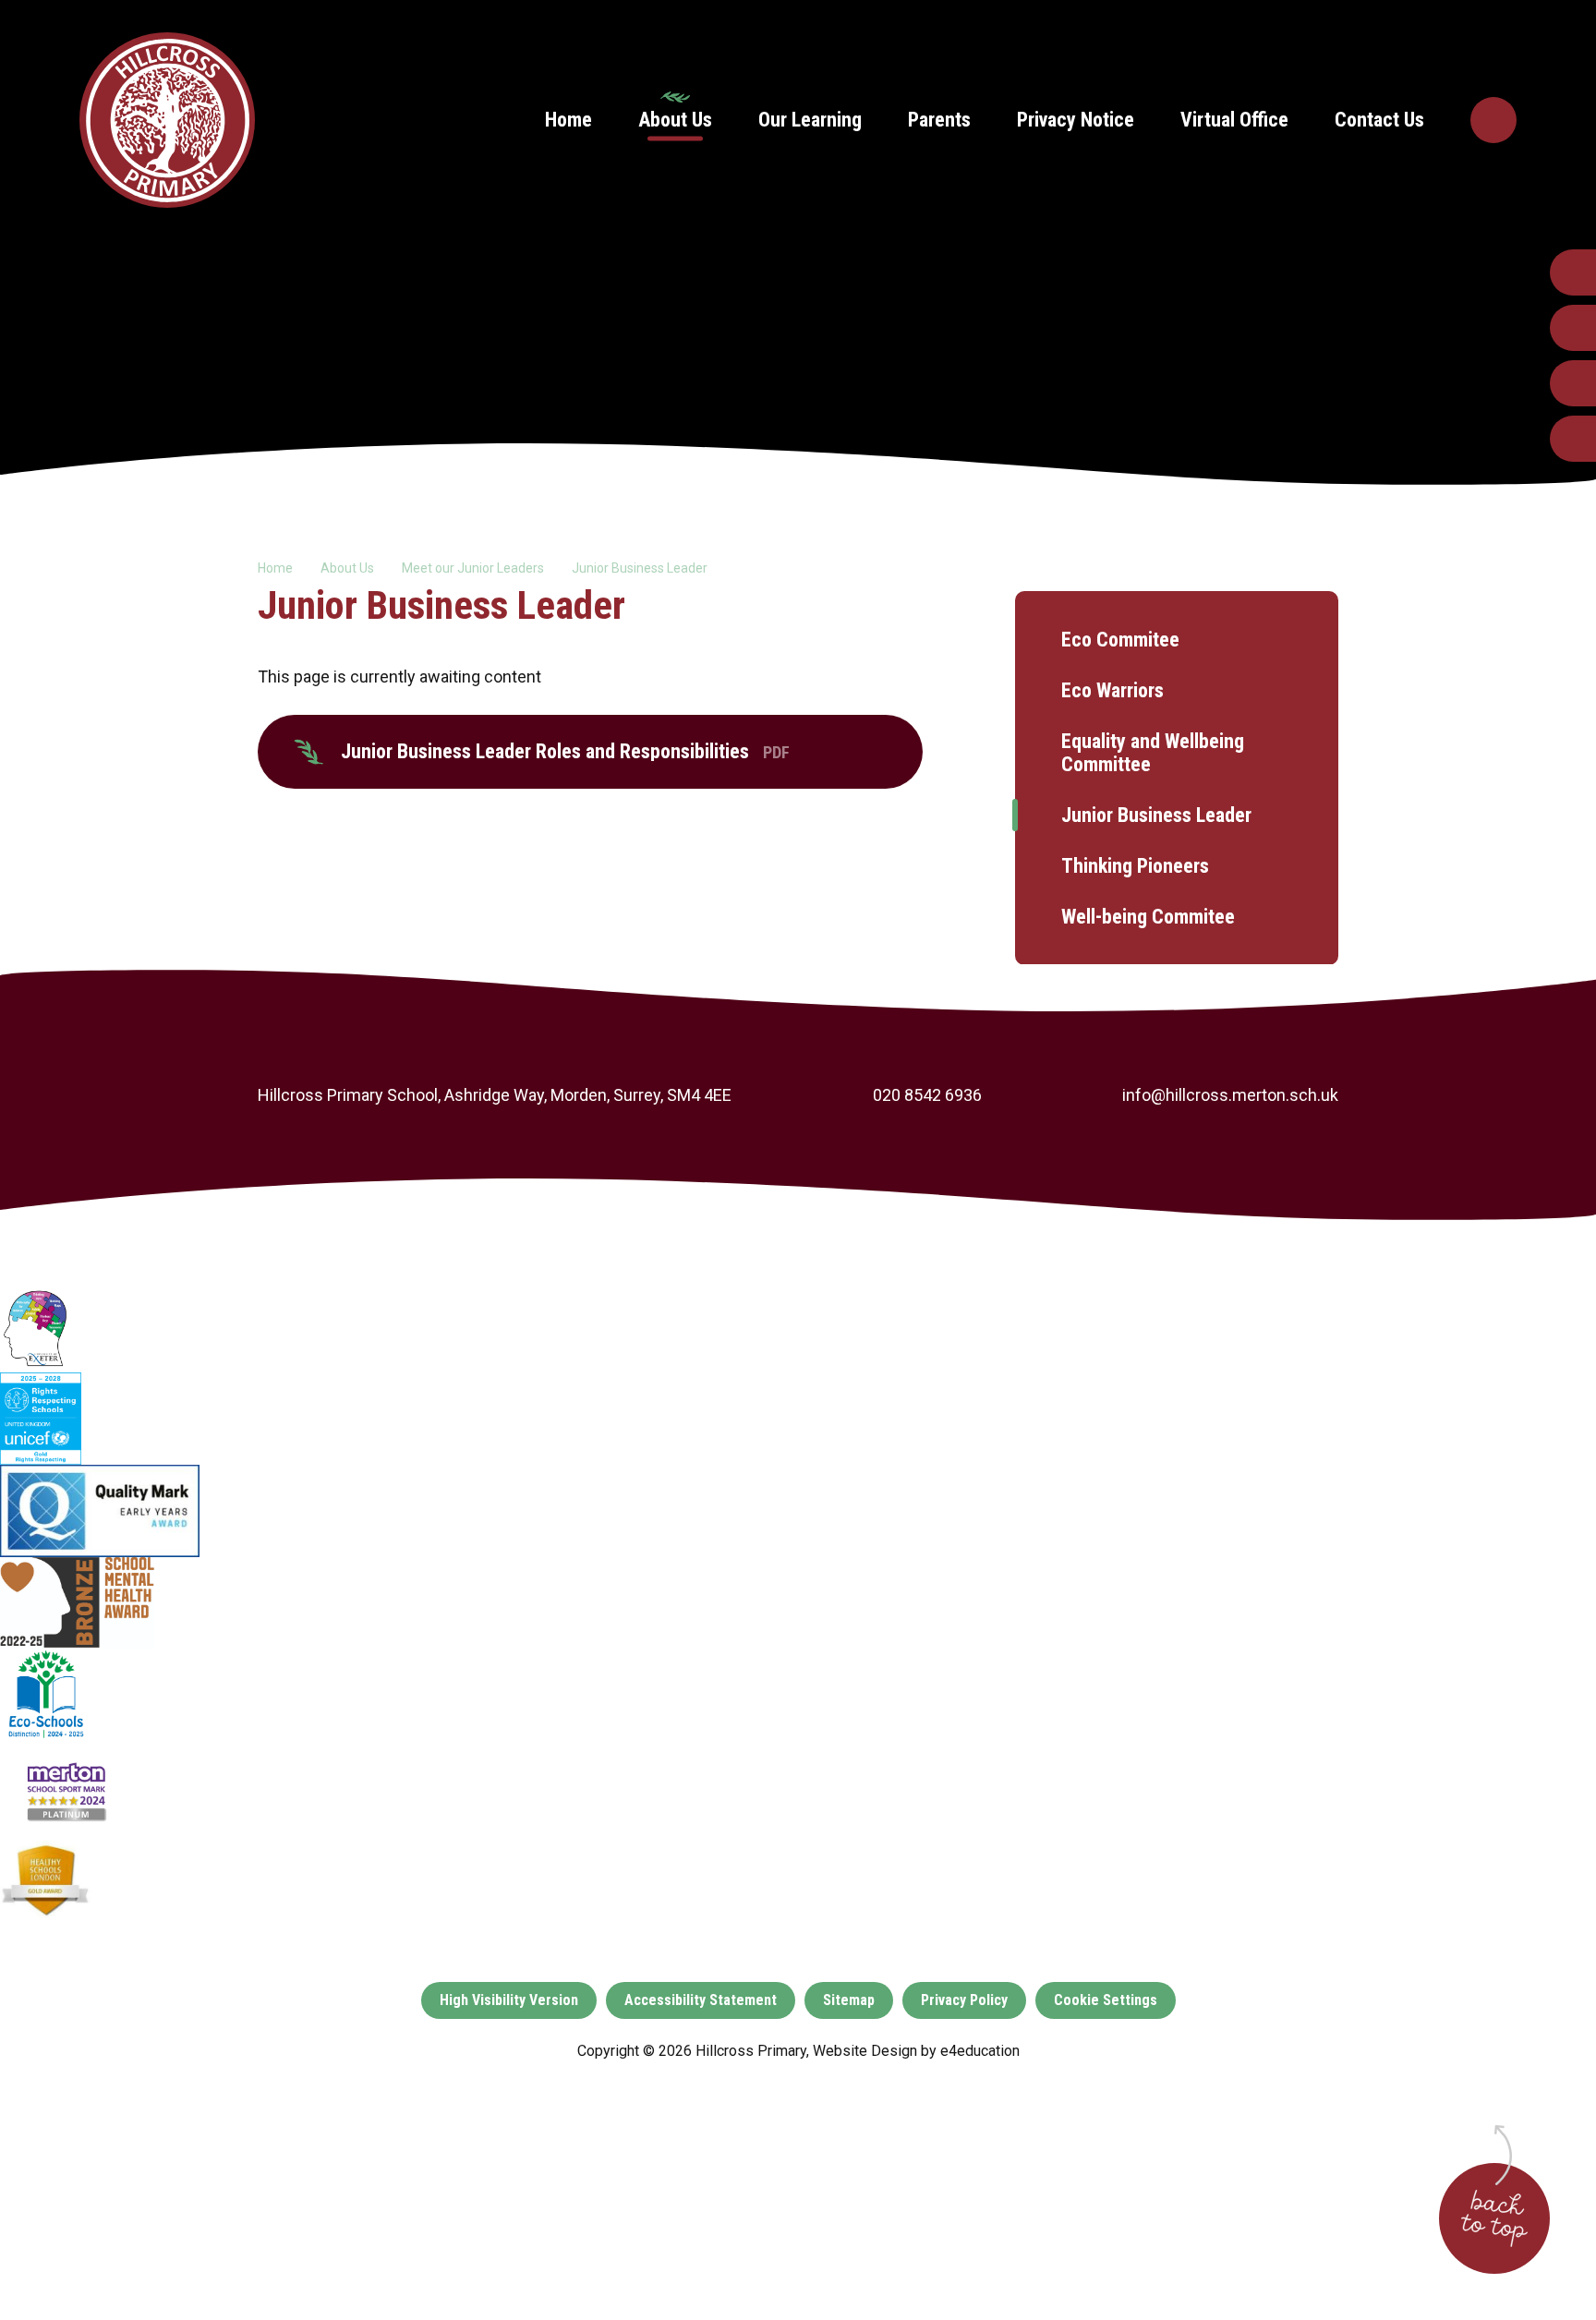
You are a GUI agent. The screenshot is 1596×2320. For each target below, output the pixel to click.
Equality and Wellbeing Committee (1153, 753)
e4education (980, 2051)
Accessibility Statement (701, 2000)
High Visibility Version (509, 2000)
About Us (347, 568)
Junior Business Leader (640, 568)
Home (275, 568)
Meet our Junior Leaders (473, 568)
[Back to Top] (1494, 2218)
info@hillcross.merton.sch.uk (1230, 1095)
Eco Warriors (1112, 690)
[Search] (1493, 120)
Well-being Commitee (1148, 917)
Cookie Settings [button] (1106, 2000)
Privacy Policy (964, 2000)
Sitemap (849, 2000)
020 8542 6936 (927, 1095)
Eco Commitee (1120, 640)
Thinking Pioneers (1135, 866)
